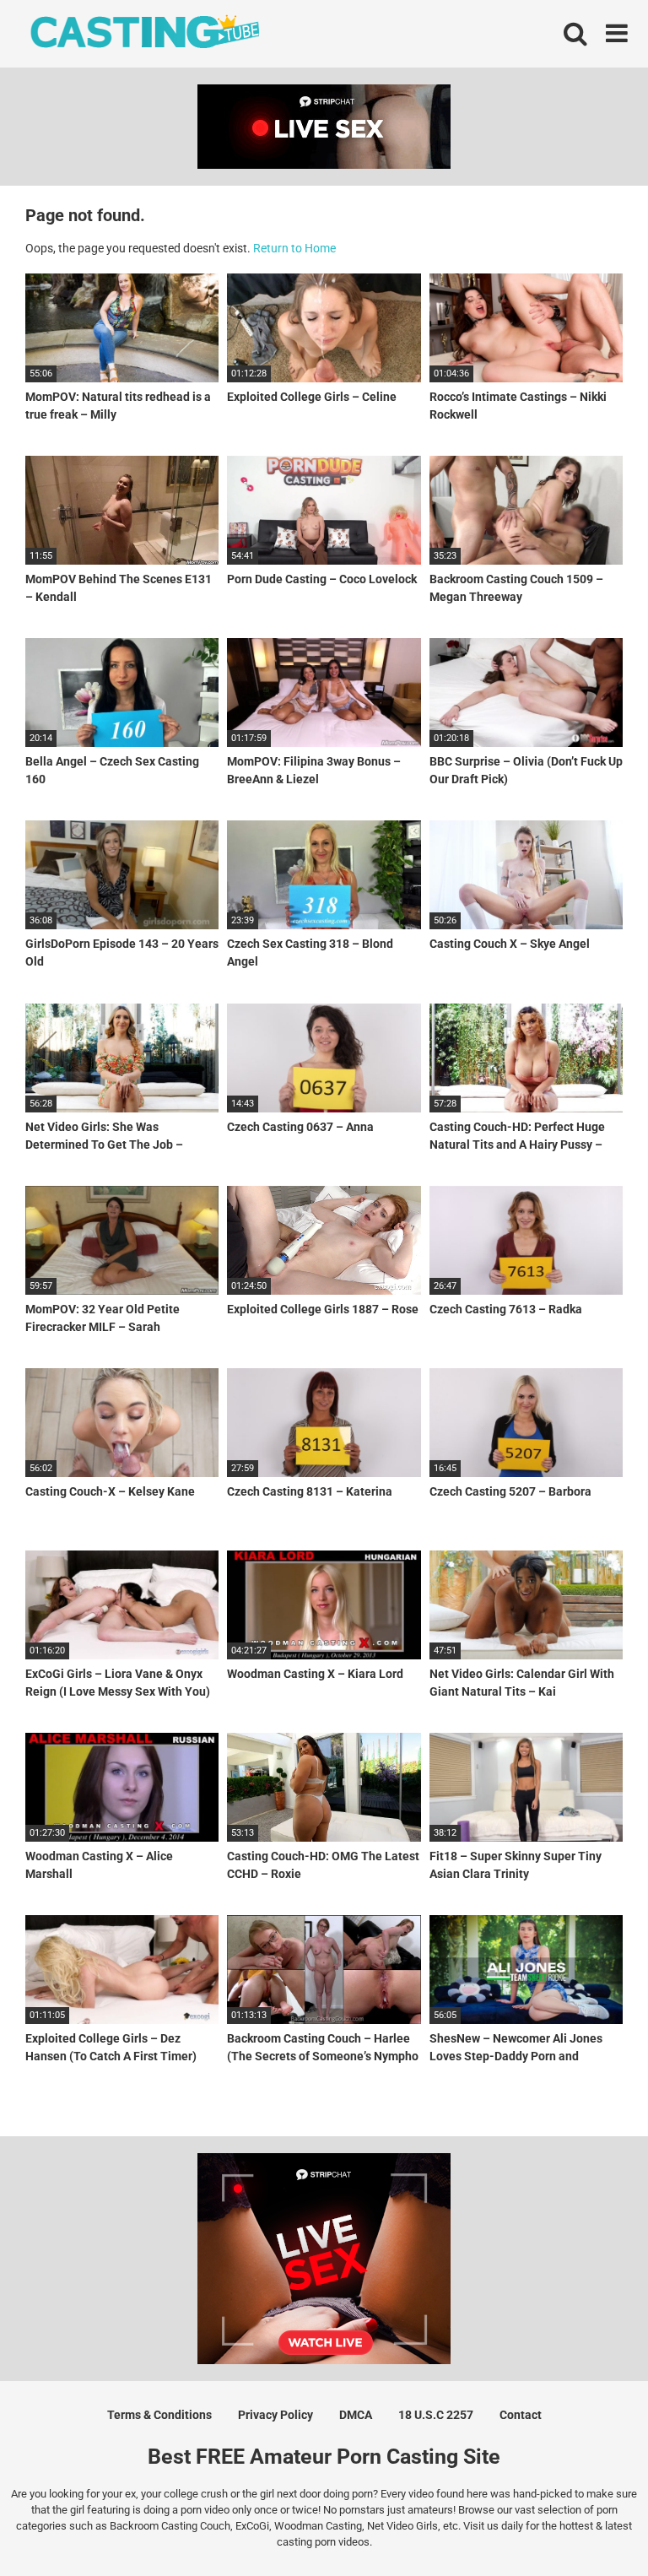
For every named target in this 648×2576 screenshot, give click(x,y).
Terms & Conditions (159, 2415)
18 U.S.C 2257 (436, 2415)
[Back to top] (591, 2525)
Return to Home (294, 248)
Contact (521, 2415)
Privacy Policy (275, 2415)
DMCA (356, 2415)
